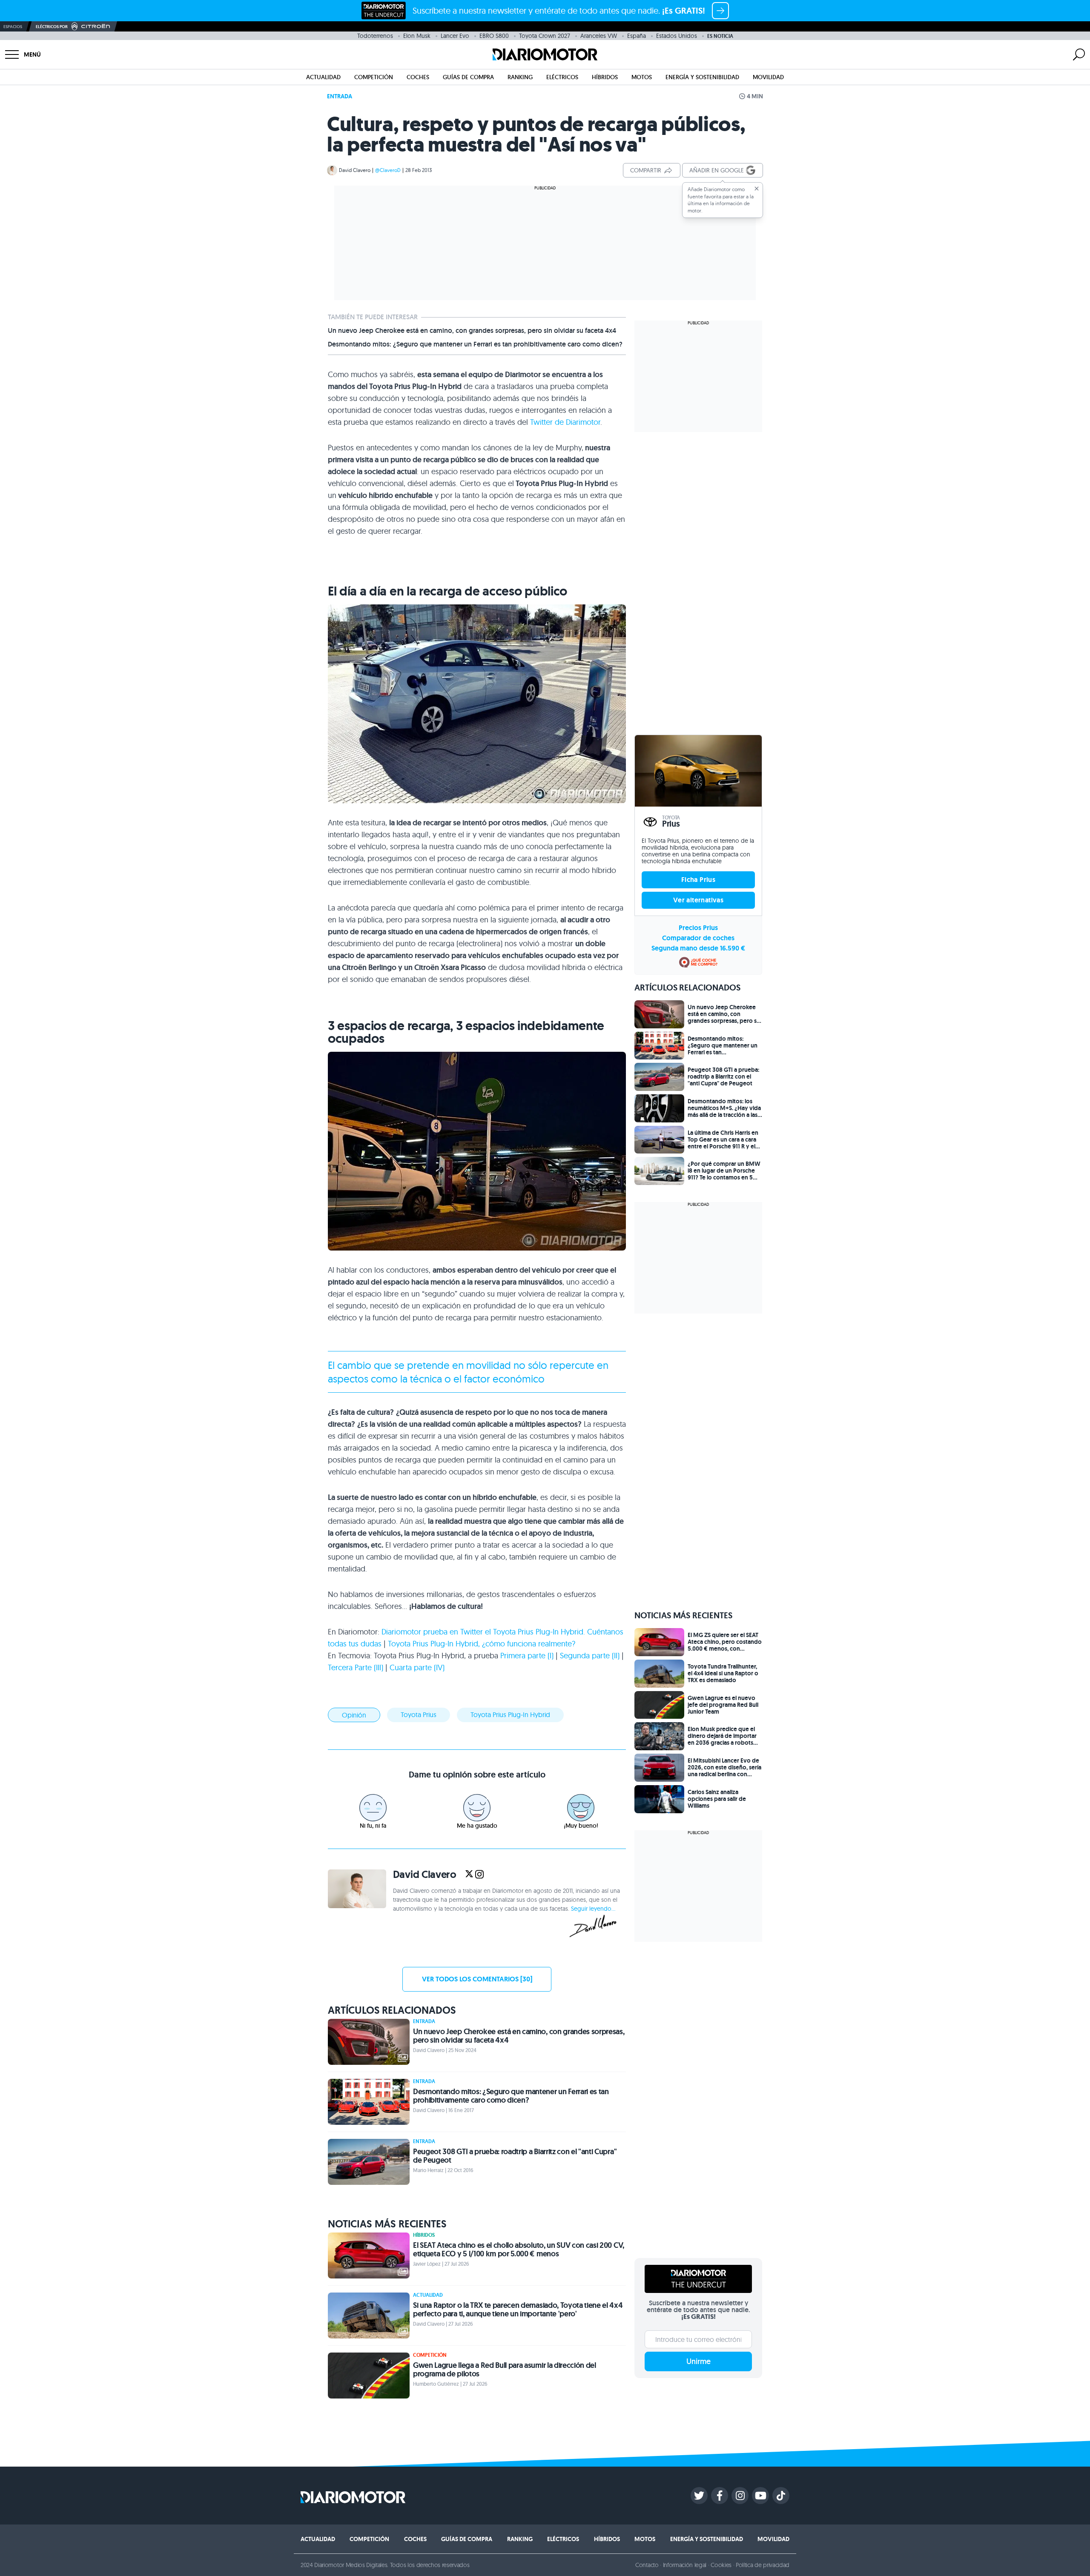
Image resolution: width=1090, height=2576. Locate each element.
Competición (374, 77)
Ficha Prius (698, 880)
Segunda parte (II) (590, 1656)
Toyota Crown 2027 (545, 36)
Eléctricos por (52, 27)
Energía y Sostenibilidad (702, 77)
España (637, 36)
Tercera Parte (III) (356, 1667)
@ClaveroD (388, 170)
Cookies (721, 2565)
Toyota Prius (419, 1714)
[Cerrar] (757, 189)
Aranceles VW (599, 36)
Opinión (354, 1715)
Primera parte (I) (527, 1656)
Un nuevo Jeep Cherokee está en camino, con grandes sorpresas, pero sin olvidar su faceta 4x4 (472, 331)
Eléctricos (562, 77)
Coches (418, 77)
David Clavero (355, 170)
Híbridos (605, 77)
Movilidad (768, 77)
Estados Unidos (677, 36)
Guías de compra (468, 77)
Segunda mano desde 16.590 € (698, 948)
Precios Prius (698, 928)
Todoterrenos (375, 36)
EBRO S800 (494, 36)
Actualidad (323, 77)
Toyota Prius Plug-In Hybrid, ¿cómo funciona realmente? (482, 1644)
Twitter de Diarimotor (565, 422)
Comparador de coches (698, 938)
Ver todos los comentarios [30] (477, 1979)
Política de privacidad (763, 2565)
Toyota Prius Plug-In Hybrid (510, 1714)
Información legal (685, 2565)
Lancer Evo (455, 36)
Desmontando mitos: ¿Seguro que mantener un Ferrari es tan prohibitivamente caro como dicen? (475, 344)
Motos (642, 77)
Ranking (520, 77)
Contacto (647, 2565)
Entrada (340, 96)
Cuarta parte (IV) (417, 1667)
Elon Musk (417, 36)
